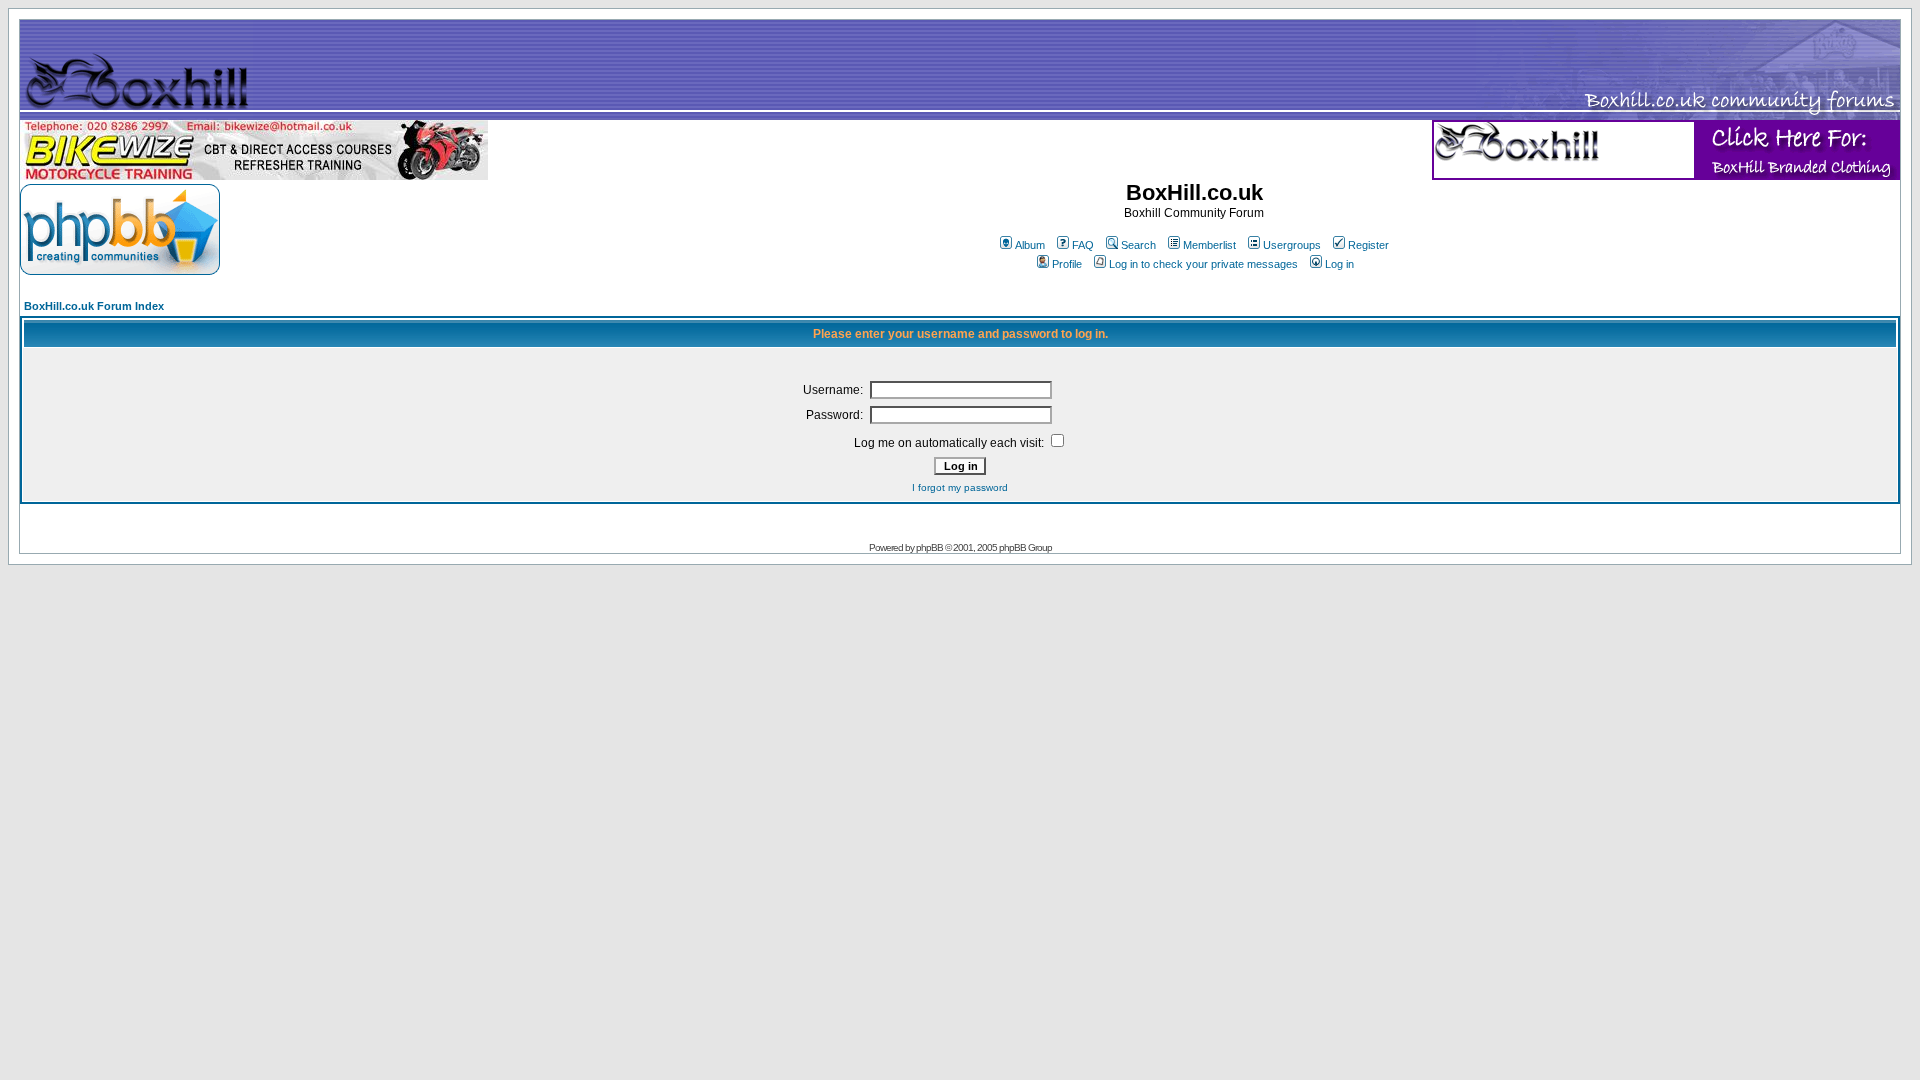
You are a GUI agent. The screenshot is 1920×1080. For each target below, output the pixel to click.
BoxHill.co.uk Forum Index (94, 306)
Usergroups (1292, 245)
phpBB (929, 547)
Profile (1067, 264)
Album (1030, 245)
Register (1368, 245)
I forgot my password (960, 487)
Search (1138, 245)
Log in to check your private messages (1203, 264)
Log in (1339, 264)
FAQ (1083, 245)
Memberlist (1209, 245)
